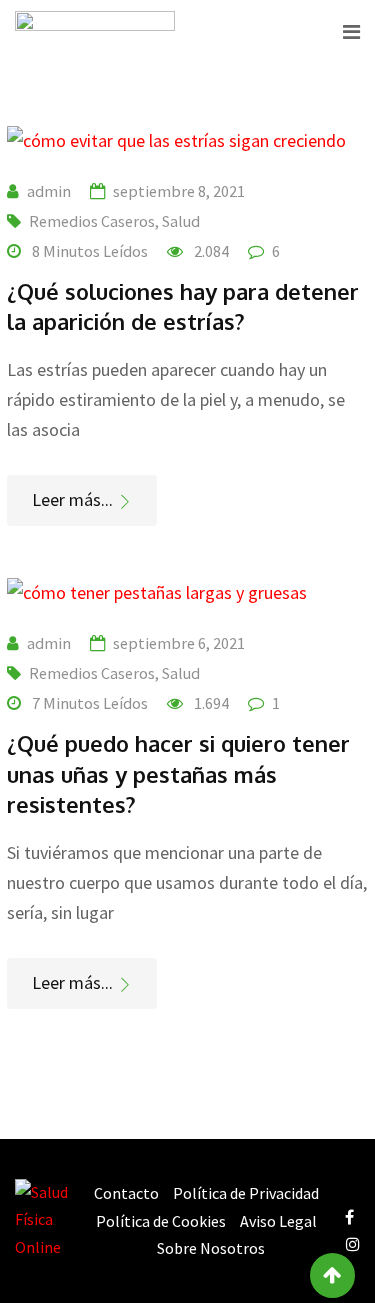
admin (49, 191)
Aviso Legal (278, 1221)
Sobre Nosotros (211, 1248)
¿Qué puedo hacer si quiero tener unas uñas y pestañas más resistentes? (178, 774)
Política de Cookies (161, 1221)
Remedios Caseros (92, 221)
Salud (181, 221)
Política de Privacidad (246, 1193)
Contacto (126, 1193)
